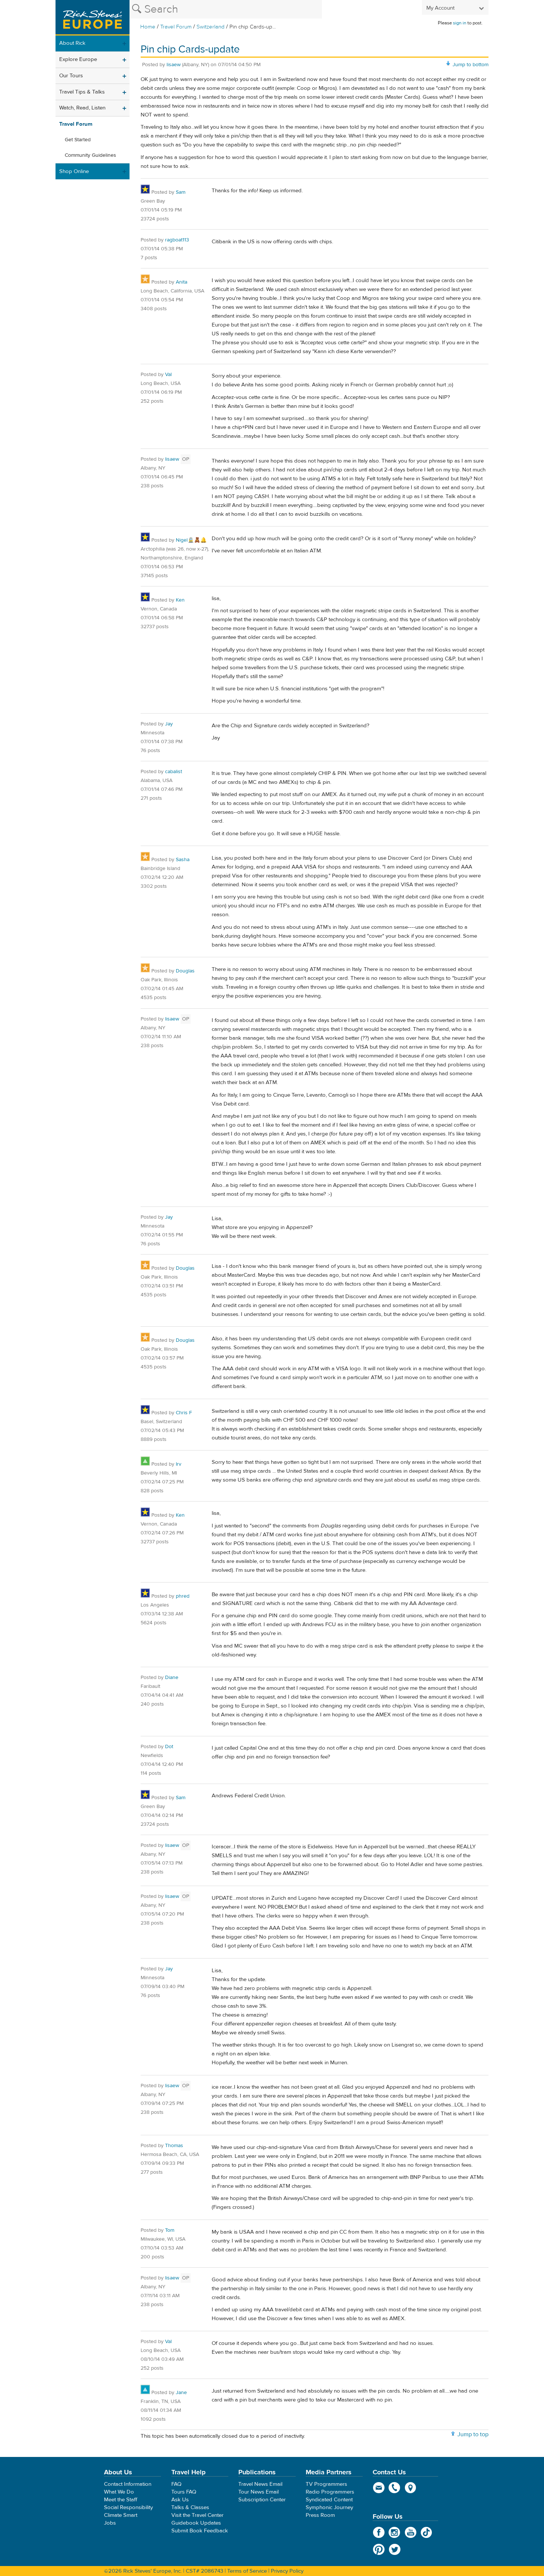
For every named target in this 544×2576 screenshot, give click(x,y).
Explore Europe (78, 59)
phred (183, 1596)
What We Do (119, 2492)
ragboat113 (177, 240)
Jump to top (473, 2434)
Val (168, 375)
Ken (180, 600)
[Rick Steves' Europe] (93, 18)
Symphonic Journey (329, 2507)
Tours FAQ (184, 2492)
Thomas (174, 2146)
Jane (181, 2393)
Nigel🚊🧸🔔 (191, 540)
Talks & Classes (190, 2507)
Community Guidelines (90, 155)
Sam (181, 192)
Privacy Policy (287, 2571)
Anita (182, 282)
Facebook (379, 2532)
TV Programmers (326, 2484)
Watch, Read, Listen (82, 108)
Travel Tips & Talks (82, 92)
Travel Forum (176, 27)
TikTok (427, 2532)
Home (148, 27)
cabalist (174, 772)
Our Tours (71, 76)
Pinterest (379, 2549)
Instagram (395, 2532)
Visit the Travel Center (197, 2515)
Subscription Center (262, 2500)
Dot (169, 1747)
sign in (460, 23)
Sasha (183, 860)
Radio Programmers (330, 2492)
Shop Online (74, 171)
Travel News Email (260, 2484)
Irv (179, 1464)
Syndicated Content (329, 2500)
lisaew (174, 65)
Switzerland (211, 27)
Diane (172, 1678)
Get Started (78, 140)
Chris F (184, 1413)
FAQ (176, 2484)
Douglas (185, 971)
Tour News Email (258, 2492)
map (411, 2488)
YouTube (411, 2532)
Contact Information (128, 2484)
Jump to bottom (471, 65)
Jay (169, 724)
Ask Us (180, 2500)
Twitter (395, 2549)
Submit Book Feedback (200, 2531)
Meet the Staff (121, 2500)
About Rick (72, 43)
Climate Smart (121, 2515)
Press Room (320, 2515)
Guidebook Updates (196, 2523)
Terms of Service (247, 2571)
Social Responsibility (128, 2507)
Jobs (110, 2523)
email (379, 2488)
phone (395, 2488)
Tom (170, 2230)
